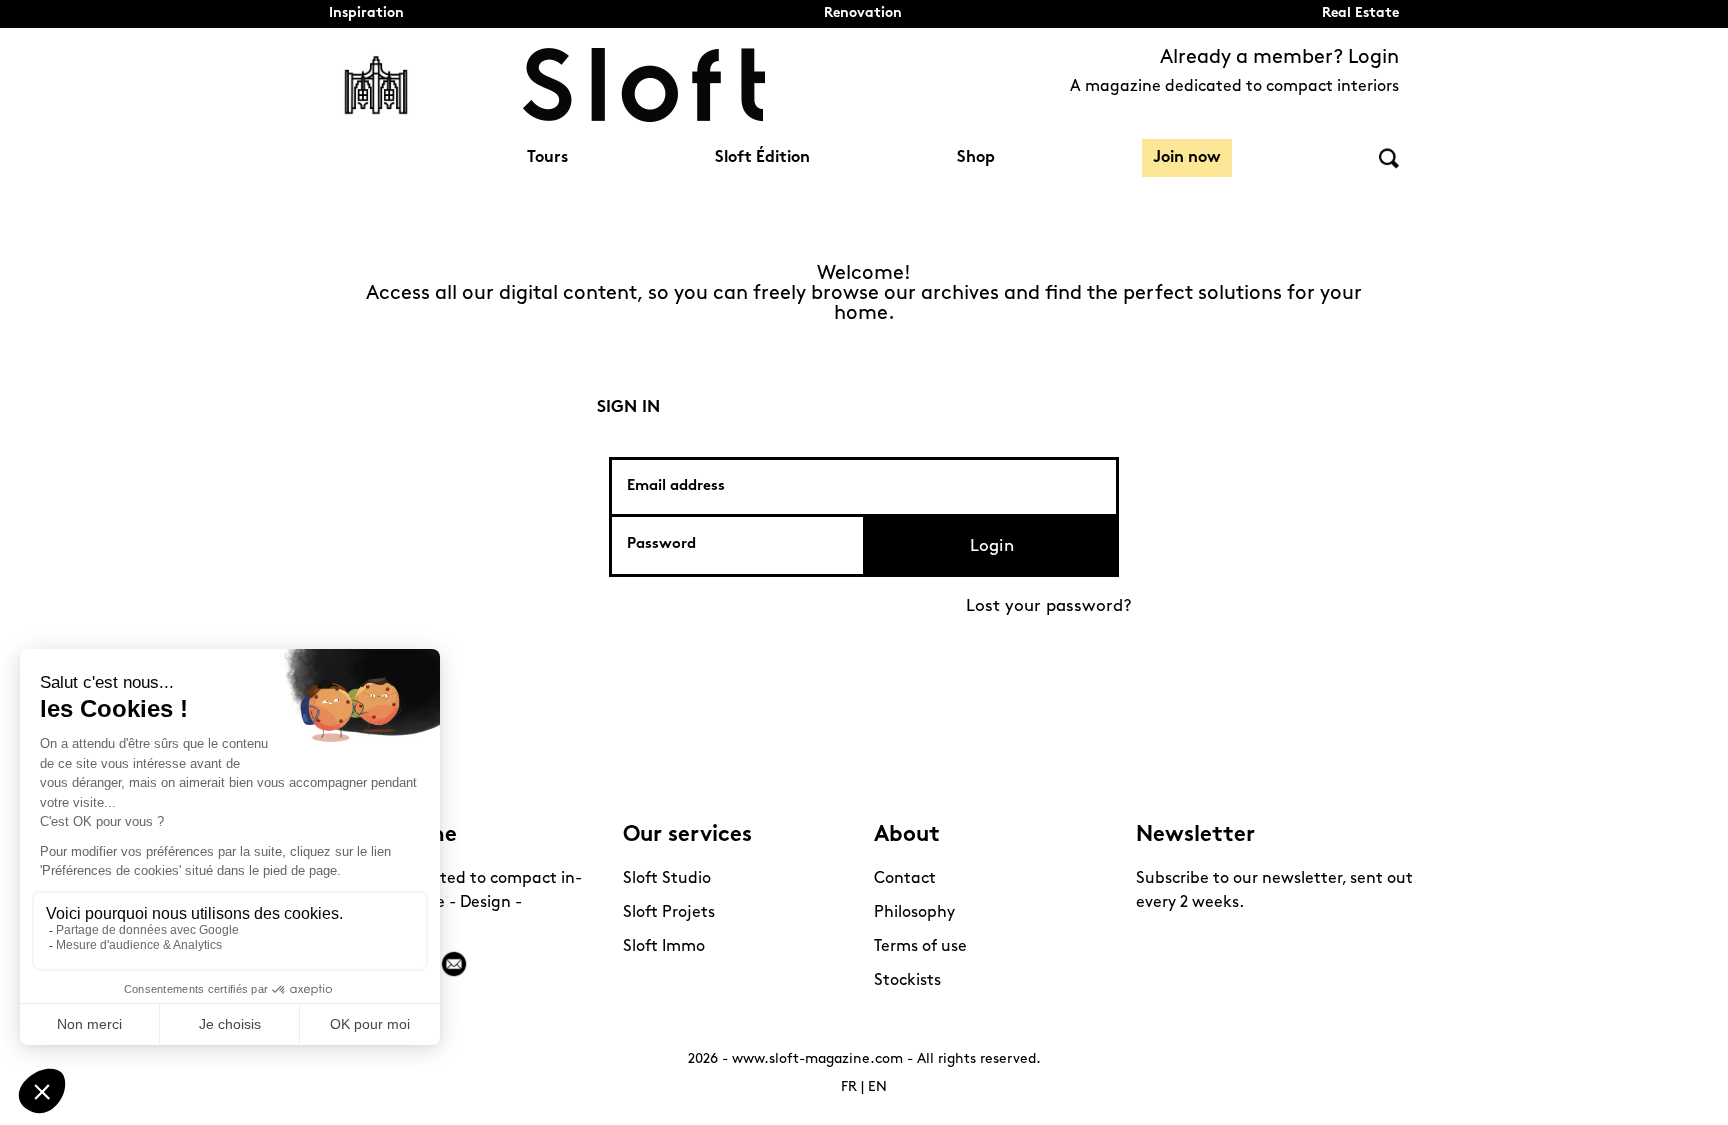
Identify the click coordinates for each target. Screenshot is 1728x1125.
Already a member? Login (1279, 58)
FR (849, 1087)
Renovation (863, 13)
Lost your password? (1049, 606)
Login (992, 546)
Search (1389, 158)
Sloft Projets (669, 913)
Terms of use (920, 947)
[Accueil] (644, 85)
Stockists (907, 981)
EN (877, 1087)
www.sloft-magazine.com (817, 1059)
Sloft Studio (667, 879)
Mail (454, 964)
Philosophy (914, 913)
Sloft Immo (664, 947)
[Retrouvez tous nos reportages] (376, 85)
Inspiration (366, 13)
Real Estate (1360, 13)
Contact (905, 879)
